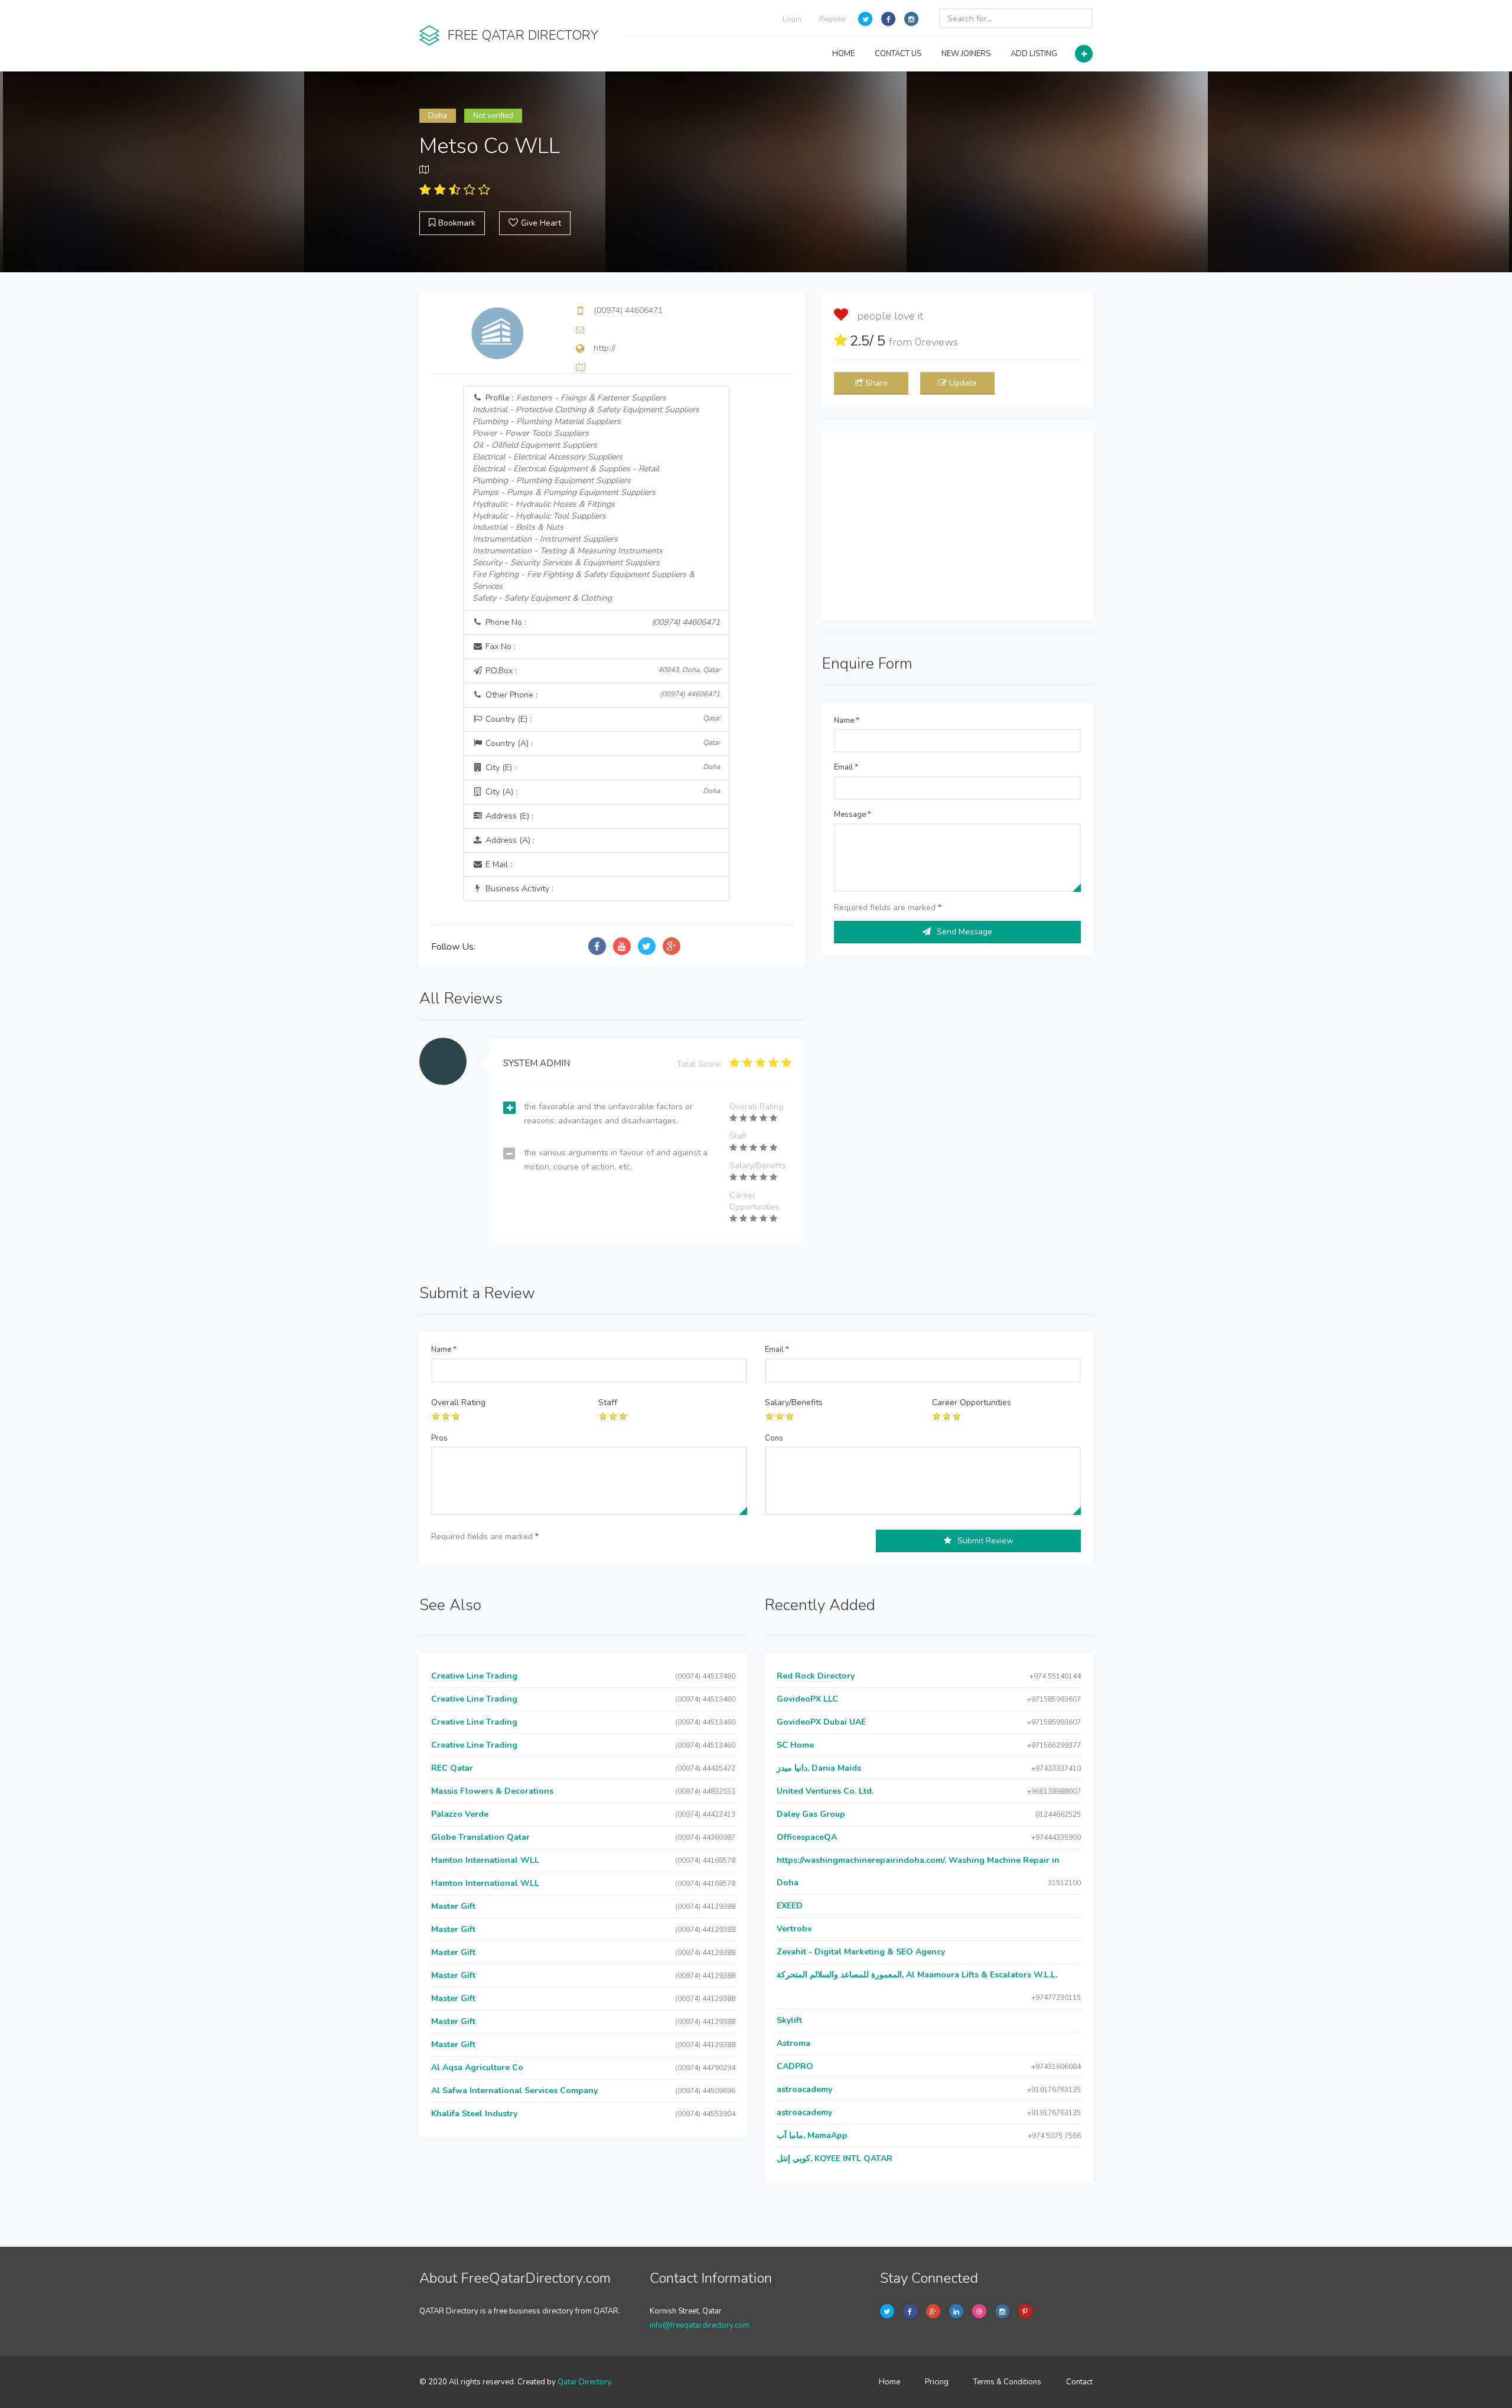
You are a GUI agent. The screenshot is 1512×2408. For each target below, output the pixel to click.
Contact (1079, 2382)
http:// (605, 348)
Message (853, 814)
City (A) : (602, 792)
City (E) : (602, 768)
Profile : (586, 498)
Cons (774, 1438)
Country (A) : (602, 743)
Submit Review (985, 1541)
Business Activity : (518, 889)
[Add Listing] (1084, 54)
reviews (936, 342)
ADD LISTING (1034, 54)
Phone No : (602, 622)
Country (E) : (602, 719)
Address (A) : (509, 840)
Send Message (964, 932)
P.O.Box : (602, 671)
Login (792, 19)
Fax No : (499, 646)
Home (889, 2382)
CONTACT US (898, 54)
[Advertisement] (957, 525)
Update (963, 383)
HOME (843, 54)
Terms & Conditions (1007, 2382)
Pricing (937, 2382)
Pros (439, 1438)
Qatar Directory (584, 2382)
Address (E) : (508, 816)
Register (833, 19)
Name (847, 721)
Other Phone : (602, 695)
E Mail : (498, 864)
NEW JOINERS (966, 54)
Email (846, 767)
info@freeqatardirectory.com (700, 2325)
